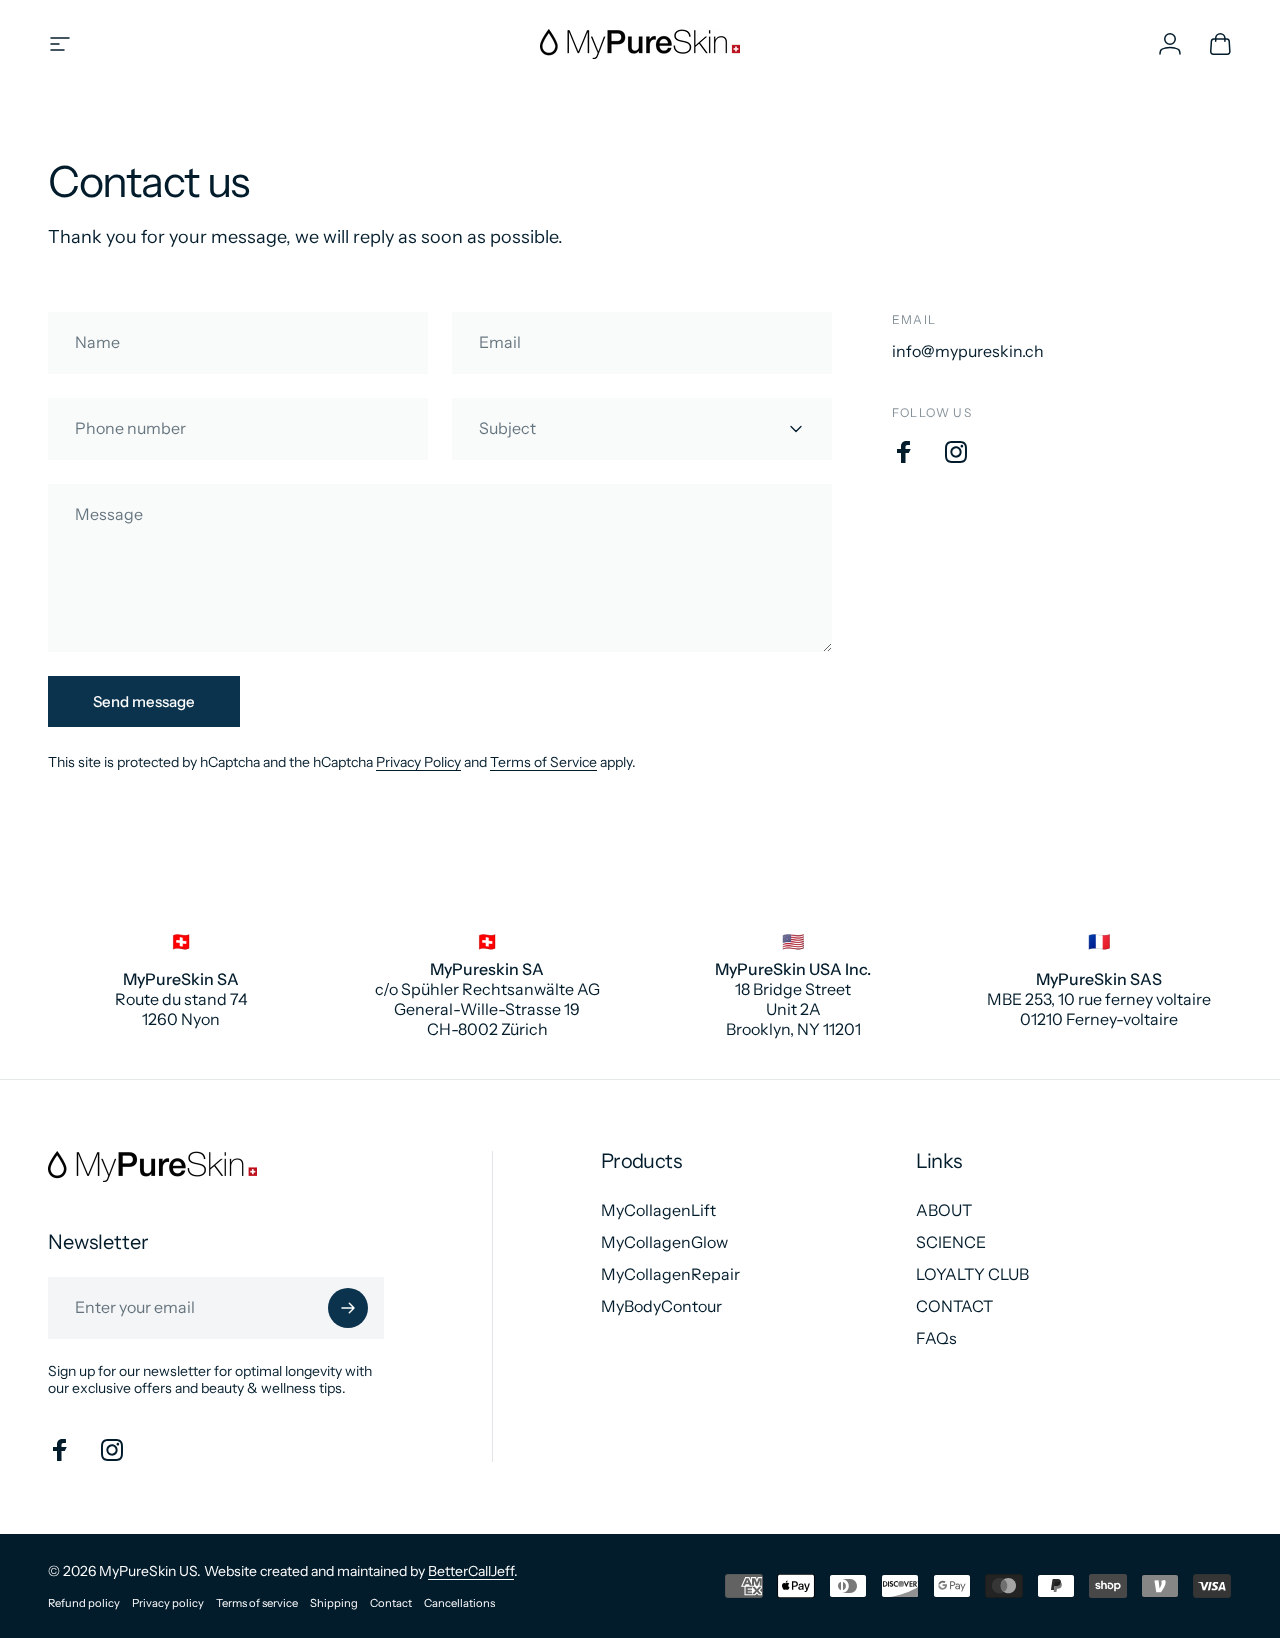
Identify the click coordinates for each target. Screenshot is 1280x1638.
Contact (391, 1603)
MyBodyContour (661, 1306)
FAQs (936, 1338)
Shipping (334, 1603)
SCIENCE (951, 1242)
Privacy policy (168, 1603)
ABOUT (944, 1210)
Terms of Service (543, 762)
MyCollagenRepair (670, 1274)
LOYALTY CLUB (972, 1274)
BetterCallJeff (471, 1571)
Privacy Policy (418, 762)
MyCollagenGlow (664, 1242)
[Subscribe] (348, 1308)
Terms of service (257, 1603)
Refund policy (84, 1603)
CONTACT (954, 1306)
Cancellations (459, 1603)
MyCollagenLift (658, 1210)
